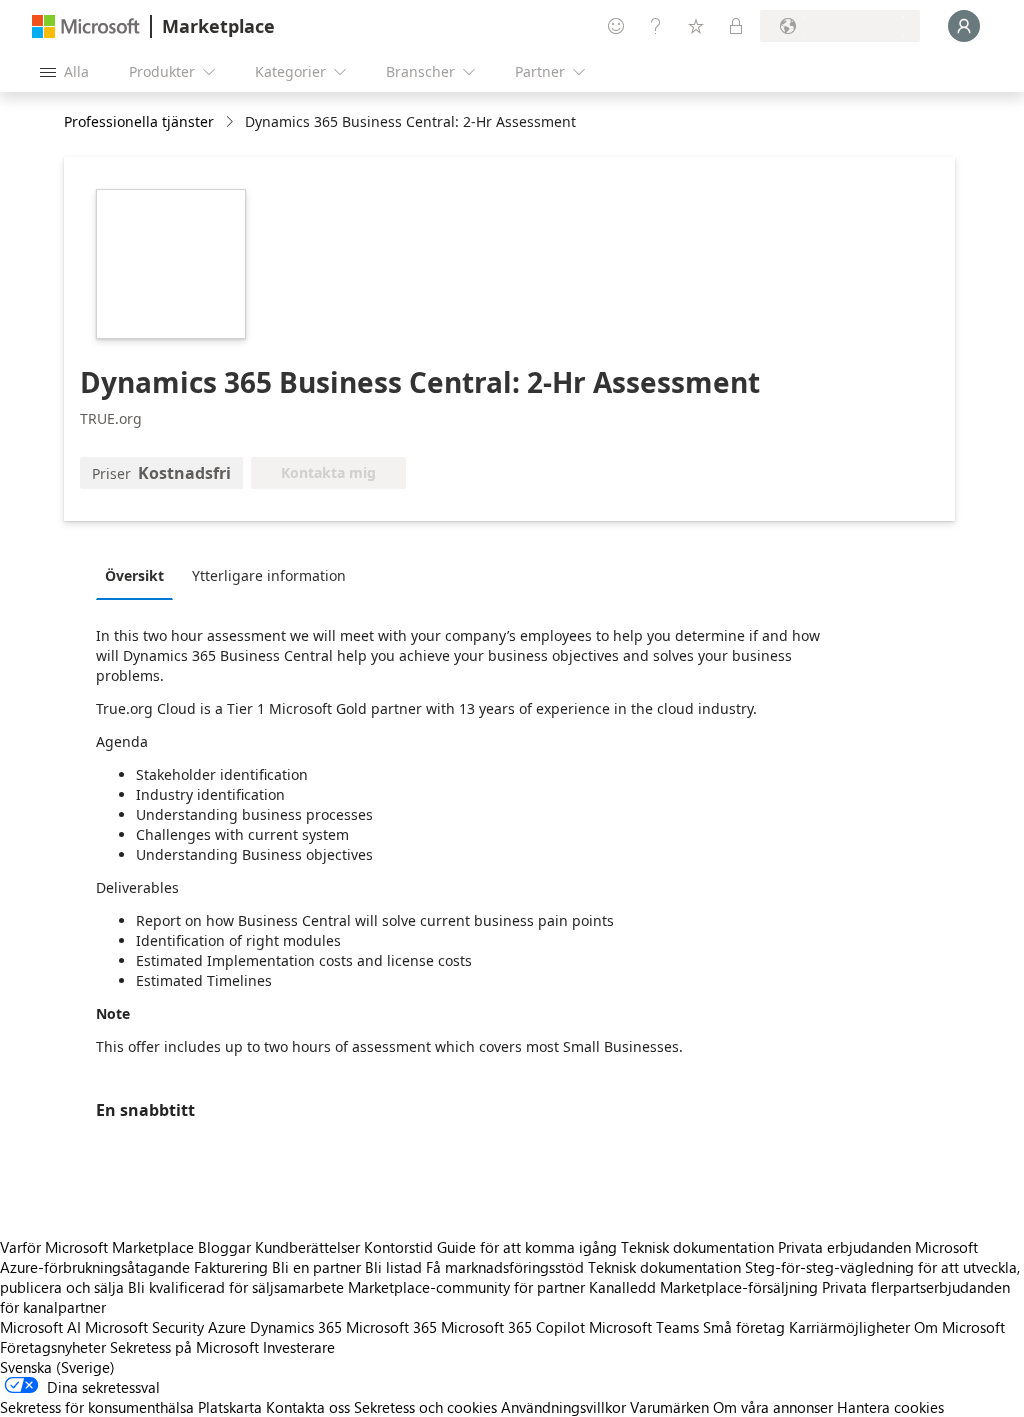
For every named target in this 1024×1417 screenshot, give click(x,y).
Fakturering (231, 1267)
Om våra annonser (773, 1407)
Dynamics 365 (296, 1327)
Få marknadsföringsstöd (505, 1267)
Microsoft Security (144, 1327)
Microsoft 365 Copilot (513, 1327)
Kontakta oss (308, 1407)
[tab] (139, 575)
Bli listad (393, 1267)
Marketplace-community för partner (466, 1287)
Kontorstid (398, 1247)
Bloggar (224, 1247)
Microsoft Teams (644, 1327)
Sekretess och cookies (425, 1407)
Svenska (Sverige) (57, 1367)
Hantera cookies (890, 1407)
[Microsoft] (86, 26)
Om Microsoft (959, 1327)
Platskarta (230, 1407)
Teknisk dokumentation (697, 1247)
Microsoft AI (40, 1327)
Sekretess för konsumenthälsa (97, 1407)
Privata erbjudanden (844, 1247)
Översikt (134, 575)
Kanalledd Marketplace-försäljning (703, 1287)
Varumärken (669, 1407)
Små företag (744, 1327)
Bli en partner (316, 1267)
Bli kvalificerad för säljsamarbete (236, 1287)
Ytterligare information (269, 575)
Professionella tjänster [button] (139, 121)
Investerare (299, 1347)
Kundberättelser (307, 1247)
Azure (227, 1327)
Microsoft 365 (391, 1327)
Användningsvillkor (563, 1407)
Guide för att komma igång (527, 1247)
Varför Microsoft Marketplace (97, 1247)
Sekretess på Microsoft (184, 1347)
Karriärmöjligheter (849, 1327)
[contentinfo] (231, 122)
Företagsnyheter (53, 1347)
